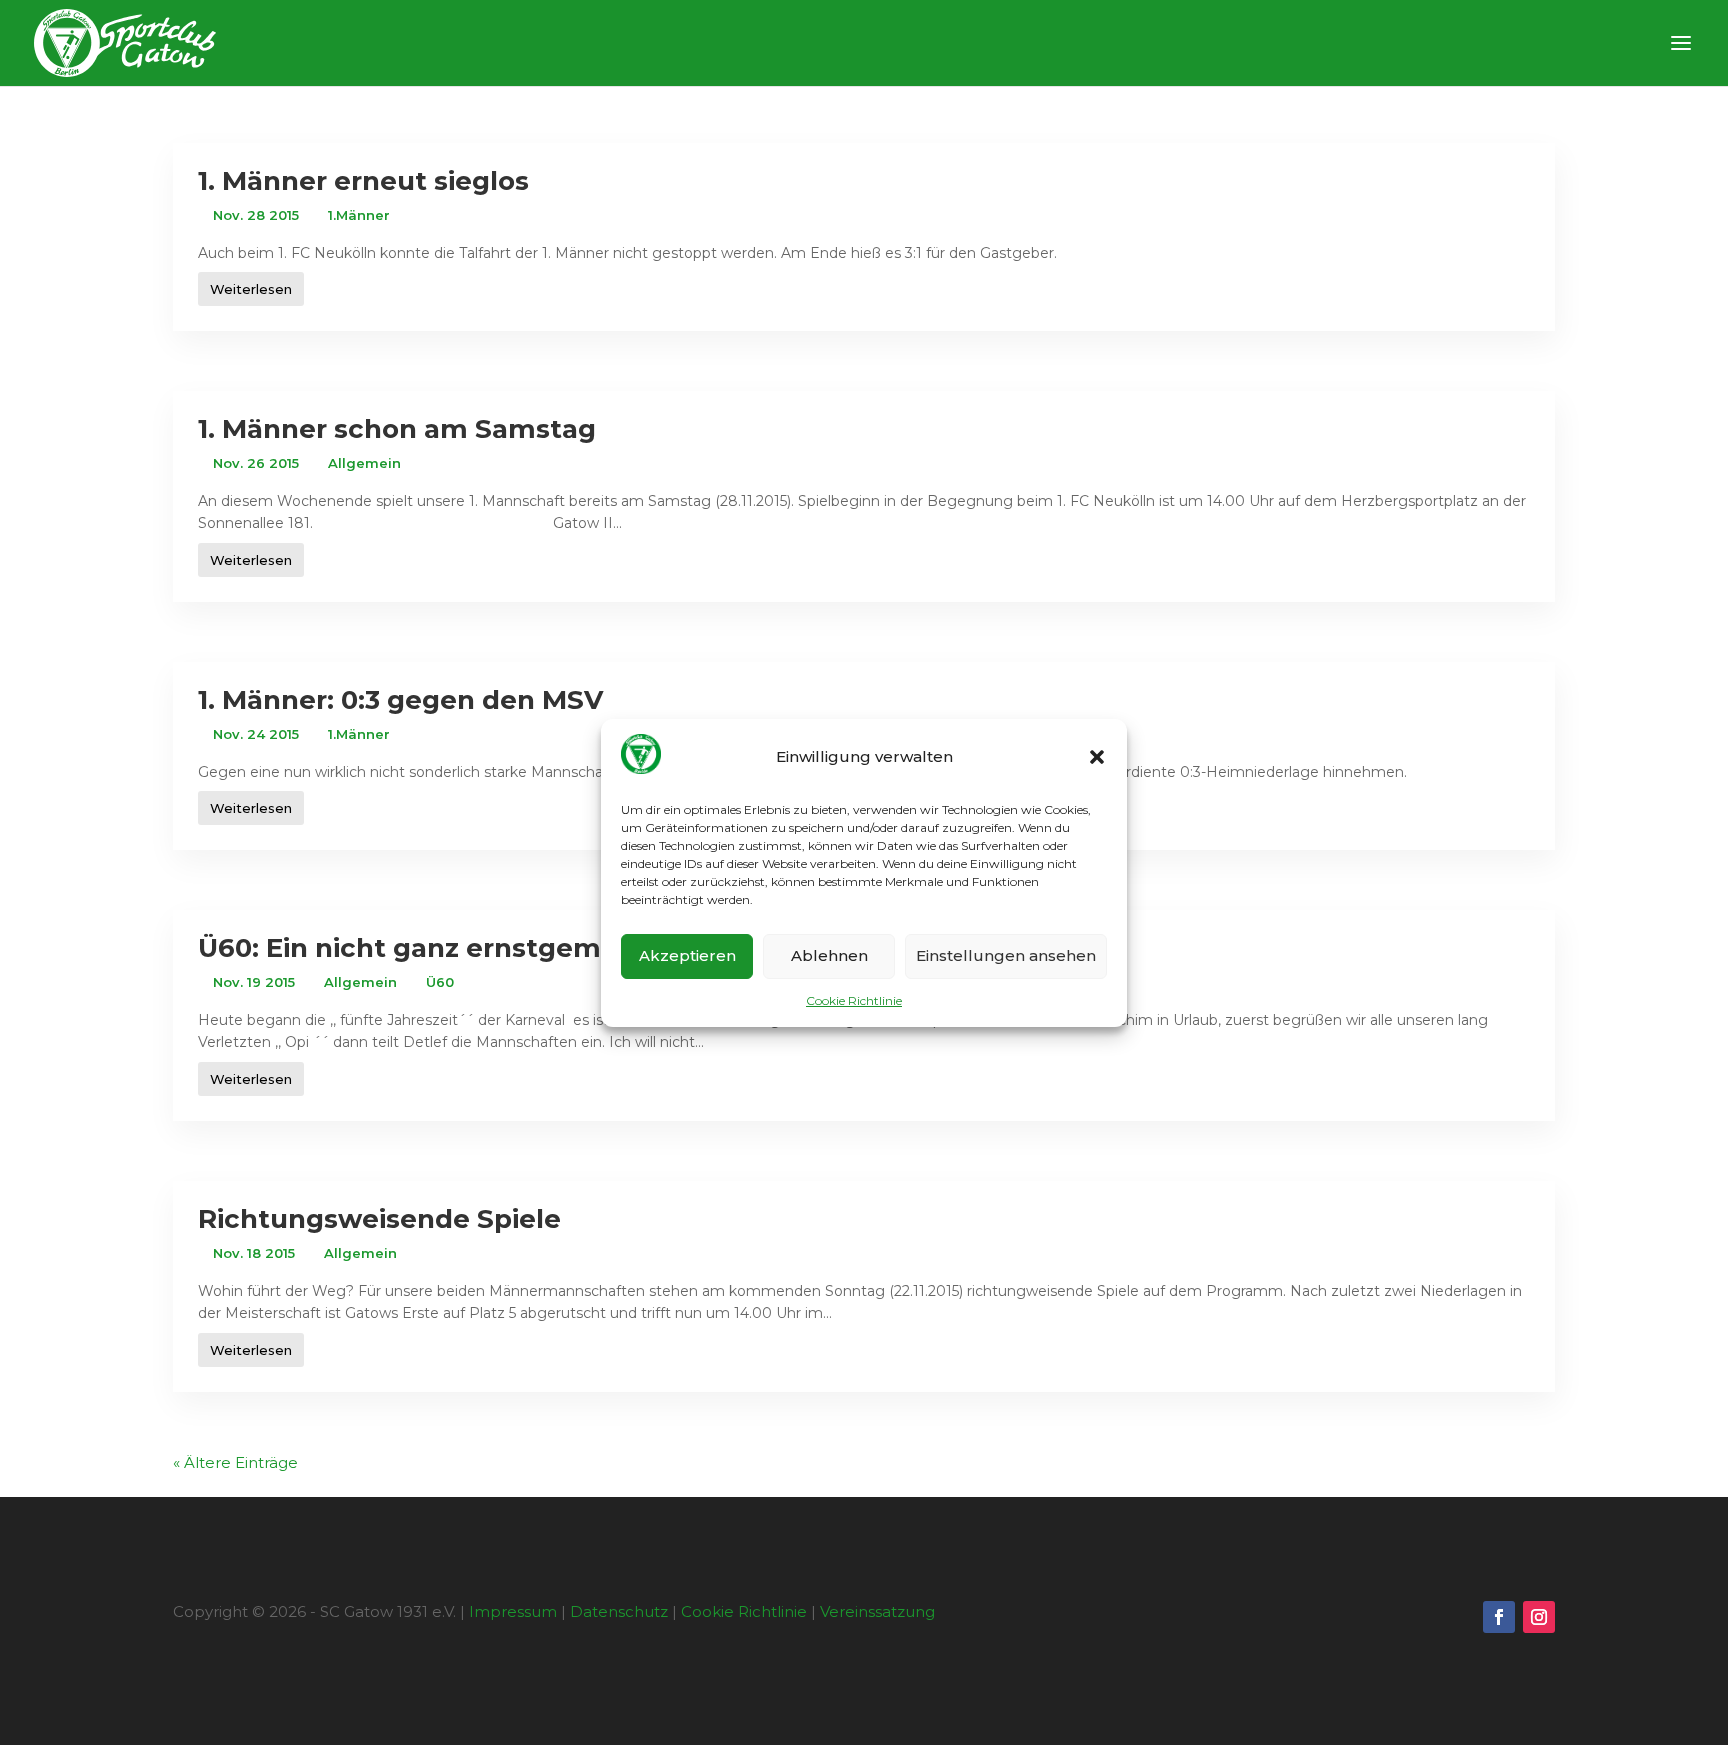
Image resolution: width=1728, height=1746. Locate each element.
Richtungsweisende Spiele (379, 1219)
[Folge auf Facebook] (1499, 1617)
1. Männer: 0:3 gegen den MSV (400, 700)
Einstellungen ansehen (1006, 955)
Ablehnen (829, 955)
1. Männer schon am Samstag (397, 429)
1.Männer (359, 215)
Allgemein (364, 463)
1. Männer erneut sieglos (363, 181)
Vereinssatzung (877, 1611)
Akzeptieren (687, 955)
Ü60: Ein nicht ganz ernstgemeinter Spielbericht (527, 948)
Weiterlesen (251, 289)
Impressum (513, 1611)
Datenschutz (619, 1611)
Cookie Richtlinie (854, 1000)
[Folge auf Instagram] (1539, 1617)
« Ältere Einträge (235, 1462)
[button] (1097, 757)
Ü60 (440, 982)
